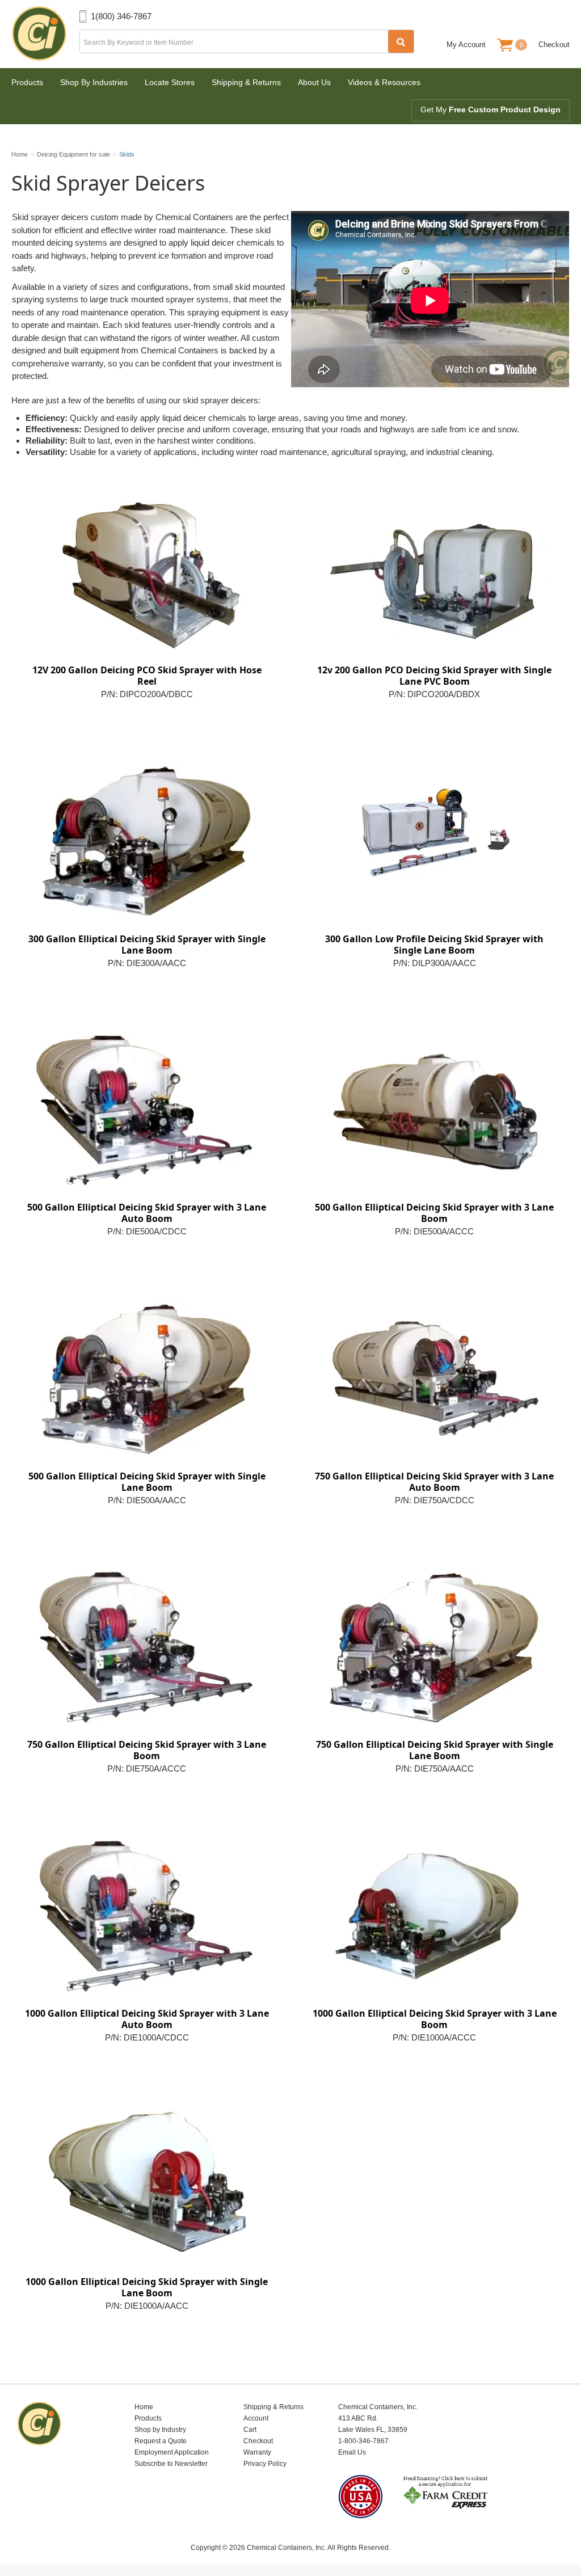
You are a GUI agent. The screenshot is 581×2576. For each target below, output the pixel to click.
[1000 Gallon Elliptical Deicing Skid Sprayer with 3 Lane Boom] (434, 1916)
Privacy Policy (265, 2464)
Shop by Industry (160, 2430)
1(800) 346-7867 (121, 16)
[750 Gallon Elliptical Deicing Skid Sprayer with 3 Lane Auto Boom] (434, 1378)
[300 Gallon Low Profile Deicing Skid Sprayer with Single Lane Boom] (434, 841)
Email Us (352, 2452)
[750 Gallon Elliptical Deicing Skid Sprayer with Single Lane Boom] (434, 1647)
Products (27, 82)
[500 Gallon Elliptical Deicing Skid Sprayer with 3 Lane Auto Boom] (147, 1110)
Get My (491, 109)
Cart (250, 2430)
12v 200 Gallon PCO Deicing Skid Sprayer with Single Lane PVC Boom (434, 676)
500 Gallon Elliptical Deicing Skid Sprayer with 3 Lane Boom (434, 1213)
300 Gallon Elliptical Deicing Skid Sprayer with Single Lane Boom (147, 945)
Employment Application (172, 2452)
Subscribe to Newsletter (171, 2464)
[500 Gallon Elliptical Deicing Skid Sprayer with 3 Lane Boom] (434, 1110)
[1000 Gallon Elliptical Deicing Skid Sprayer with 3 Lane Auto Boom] (147, 1916)
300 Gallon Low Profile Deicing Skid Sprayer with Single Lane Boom (434, 945)
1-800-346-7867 (363, 2441)
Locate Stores (170, 82)
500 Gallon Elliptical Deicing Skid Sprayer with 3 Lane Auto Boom (147, 1213)
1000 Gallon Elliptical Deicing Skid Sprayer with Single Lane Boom (147, 2287)
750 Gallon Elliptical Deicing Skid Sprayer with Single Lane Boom (435, 1750)
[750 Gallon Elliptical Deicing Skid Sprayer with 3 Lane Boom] (147, 1647)
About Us (314, 82)
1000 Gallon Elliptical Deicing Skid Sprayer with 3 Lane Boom (435, 2019)
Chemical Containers (45, 34)
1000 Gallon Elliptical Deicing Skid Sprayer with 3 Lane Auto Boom (147, 2019)
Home (144, 2407)
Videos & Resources (384, 82)
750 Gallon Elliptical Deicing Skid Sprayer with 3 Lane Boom (147, 1750)
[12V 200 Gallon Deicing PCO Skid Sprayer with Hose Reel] (147, 572)
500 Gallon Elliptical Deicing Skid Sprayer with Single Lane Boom (147, 1482)
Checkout (554, 45)
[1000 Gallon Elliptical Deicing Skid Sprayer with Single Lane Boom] (147, 2184)
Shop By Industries (94, 82)
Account (256, 2418)
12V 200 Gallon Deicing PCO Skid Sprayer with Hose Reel (147, 676)
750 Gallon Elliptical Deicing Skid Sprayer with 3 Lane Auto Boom (434, 1482)
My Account (466, 45)
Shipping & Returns (246, 82)
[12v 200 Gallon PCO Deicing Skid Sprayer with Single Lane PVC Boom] (434, 572)
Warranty (257, 2452)
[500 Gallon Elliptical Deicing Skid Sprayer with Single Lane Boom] (147, 1378)
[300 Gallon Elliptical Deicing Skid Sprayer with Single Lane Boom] (147, 841)
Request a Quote (161, 2441)
